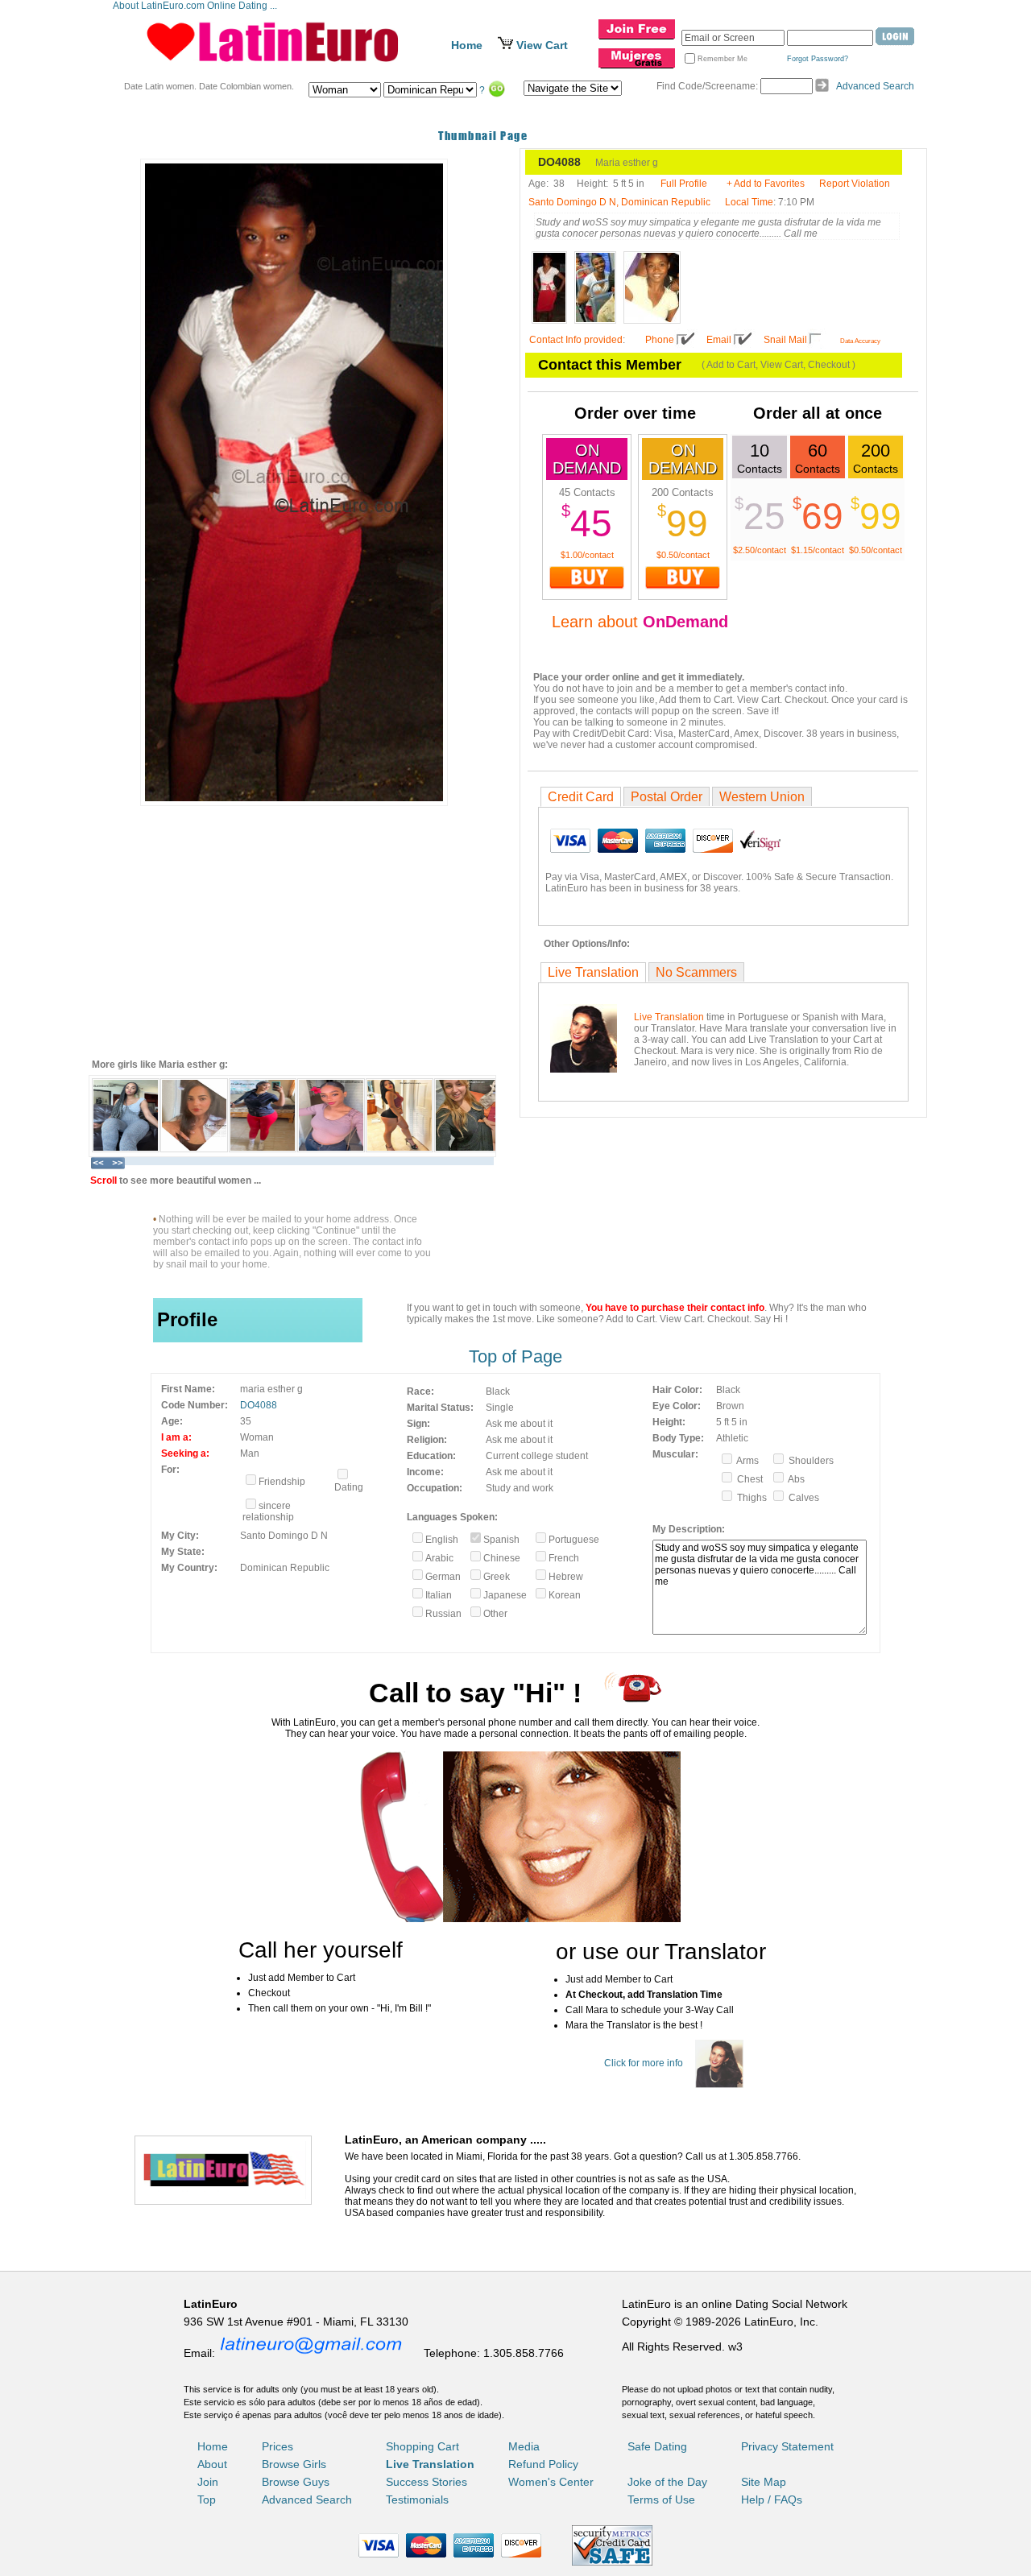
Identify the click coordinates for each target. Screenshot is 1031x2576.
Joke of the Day (667, 2482)
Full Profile (684, 184)
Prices (277, 2446)
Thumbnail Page (483, 136)
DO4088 (259, 1405)
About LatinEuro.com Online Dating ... (196, 6)
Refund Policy (543, 2464)
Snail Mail (785, 340)
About (212, 2464)
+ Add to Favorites (766, 184)
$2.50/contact (760, 550)
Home (467, 45)
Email (719, 340)
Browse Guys (296, 2482)
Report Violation (855, 184)
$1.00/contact (587, 555)
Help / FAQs (772, 2500)
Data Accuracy (860, 341)
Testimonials (417, 2500)
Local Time (749, 202)
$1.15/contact (818, 550)
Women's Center (551, 2482)
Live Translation (593, 972)
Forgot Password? (818, 59)
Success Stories (426, 2482)
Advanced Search (875, 86)
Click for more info (644, 2063)
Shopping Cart (422, 2446)
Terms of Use (661, 2500)
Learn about (640, 622)
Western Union (762, 797)
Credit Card (581, 797)
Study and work (520, 1488)
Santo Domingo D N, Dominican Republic (619, 202)
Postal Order (667, 797)
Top (207, 2500)
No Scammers (696, 972)
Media (524, 2446)
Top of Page (515, 1356)
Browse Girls (294, 2464)
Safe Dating (657, 2446)
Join (208, 2482)
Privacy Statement (787, 2446)
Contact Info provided (576, 340)
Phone (660, 340)
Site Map (764, 2482)
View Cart (542, 45)
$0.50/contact (683, 555)
